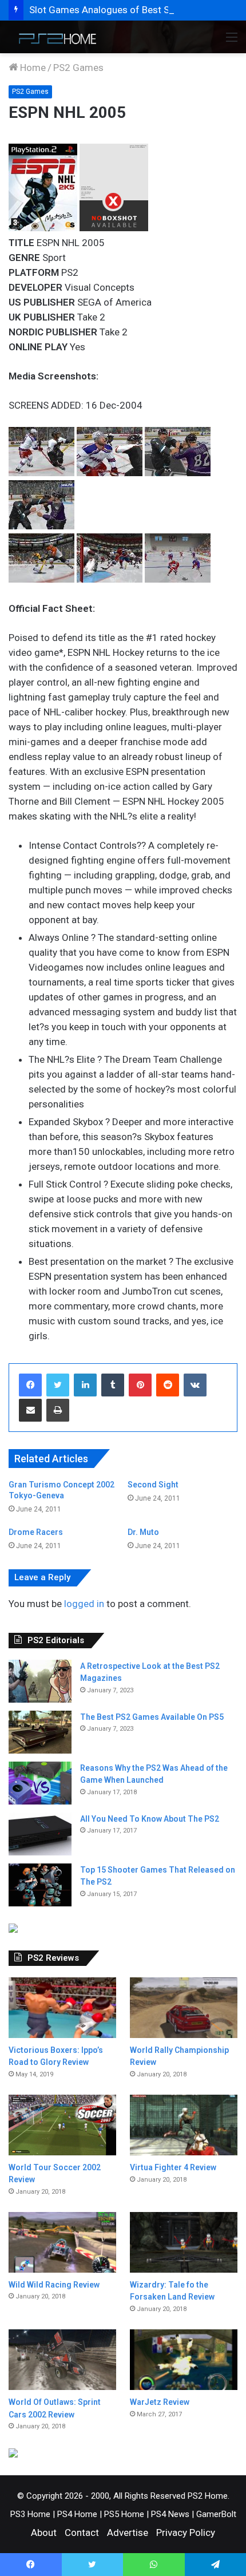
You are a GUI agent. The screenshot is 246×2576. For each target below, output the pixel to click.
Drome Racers (36, 1532)
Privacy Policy (186, 2533)
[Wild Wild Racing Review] (62, 2242)
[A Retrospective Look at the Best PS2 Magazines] (40, 1681)
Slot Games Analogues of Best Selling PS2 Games (137, 10)
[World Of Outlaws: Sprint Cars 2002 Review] (62, 2360)
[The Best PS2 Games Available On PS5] (40, 1732)
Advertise (128, 2533)
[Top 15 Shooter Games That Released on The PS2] (40, 1885)
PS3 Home (30, 2514)
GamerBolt (216, 2514)
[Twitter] (58, 1385)
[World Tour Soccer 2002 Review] (62, 2125)
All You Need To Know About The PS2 (150, 1819)
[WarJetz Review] (184, 2360)
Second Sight (153, 1485)
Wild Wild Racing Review (54, 2285)
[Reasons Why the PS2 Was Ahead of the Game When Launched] (40, 1783)
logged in (84, 1604)
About (44, 2533)
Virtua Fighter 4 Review (173, 2167)
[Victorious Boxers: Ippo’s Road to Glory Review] (62, 2008)
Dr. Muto (143, 1532)
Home (32, 68)
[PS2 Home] (54, 37)
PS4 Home (77, 2514)
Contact (82, 2533)
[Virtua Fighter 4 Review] (184, 2125)
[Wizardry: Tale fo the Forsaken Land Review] (184, 2242)
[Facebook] (30, 1385)
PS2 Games (78, 68)
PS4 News (170, 2514)
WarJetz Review (160, 2402)
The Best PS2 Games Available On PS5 (152, 1717)
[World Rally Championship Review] (184, 2008)
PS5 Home (124, 2514)
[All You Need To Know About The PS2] (40, 1834)
